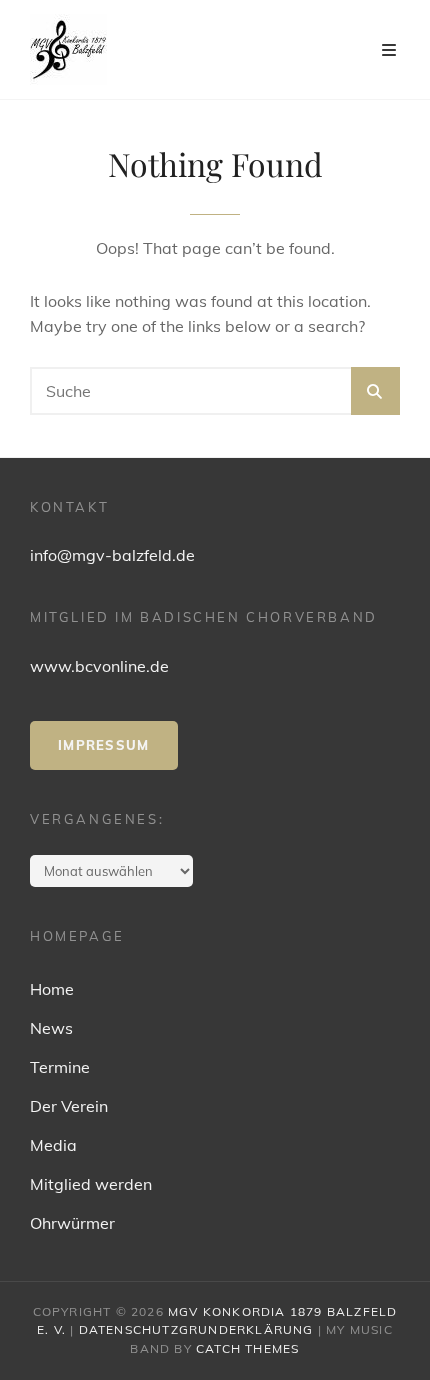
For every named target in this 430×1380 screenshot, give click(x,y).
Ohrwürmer (72, 1223)
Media (53, 1145)
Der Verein (69, 1106)
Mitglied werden (91, 1184)
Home (52, 989)
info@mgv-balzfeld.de (112, 555)
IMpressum (104, 745)
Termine (60, 1067)
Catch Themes (247, 1348)
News (51, 1028)
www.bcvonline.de (99, 666)
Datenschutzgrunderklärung (196, 1329)
